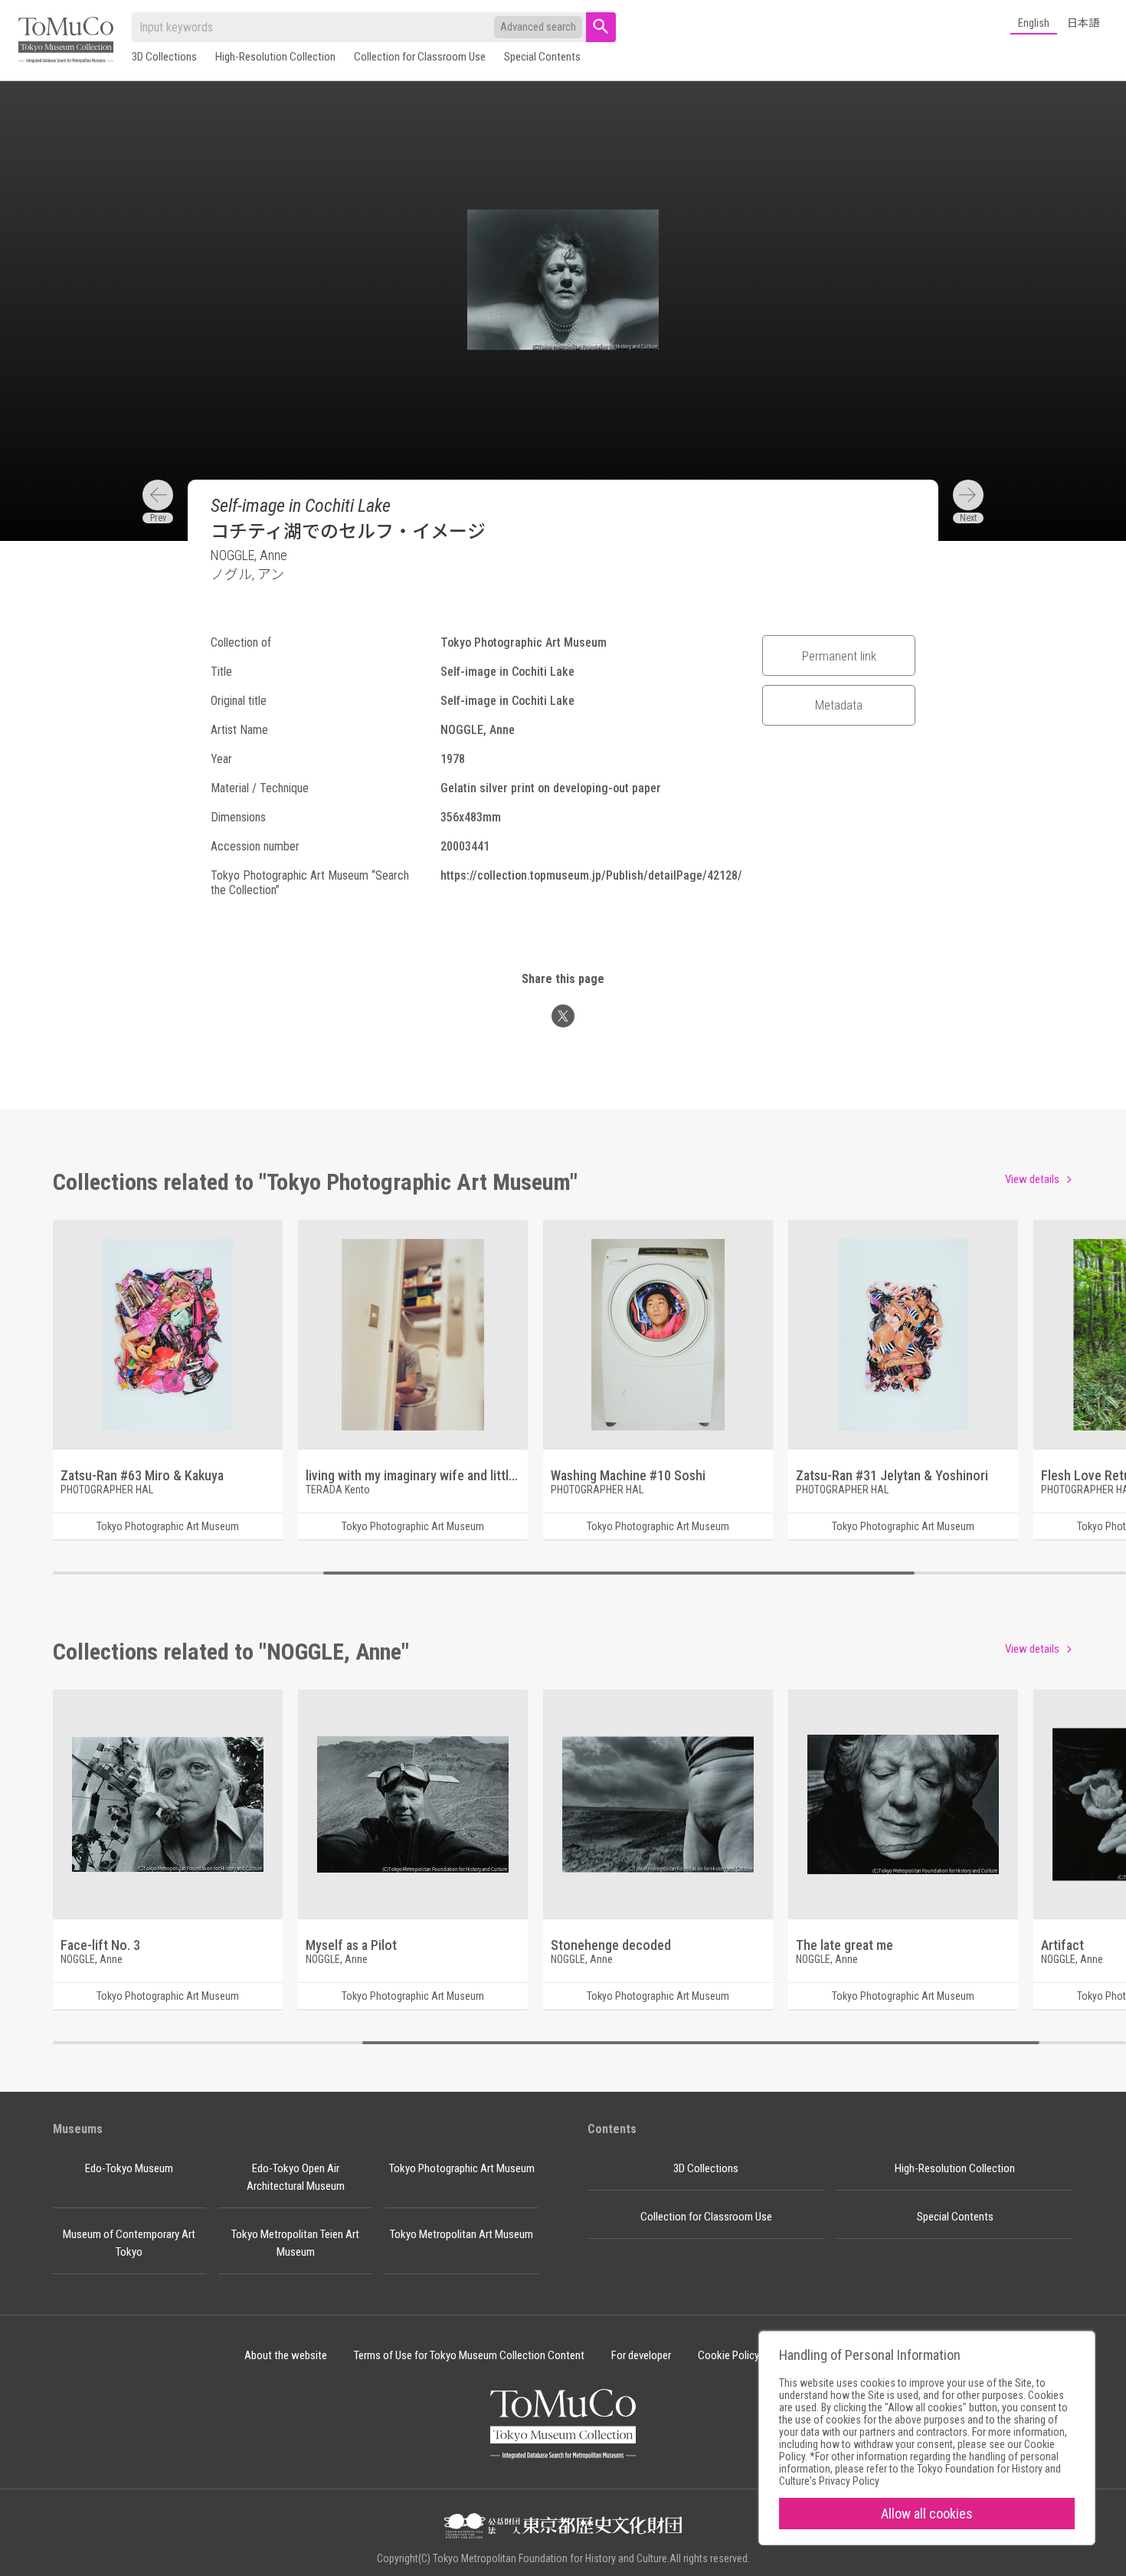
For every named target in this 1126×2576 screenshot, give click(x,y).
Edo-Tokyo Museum (129, 2168)
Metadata (839, 705)
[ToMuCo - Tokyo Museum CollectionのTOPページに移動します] (66, 41)
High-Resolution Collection (275, 57)
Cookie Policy (728, 2355)
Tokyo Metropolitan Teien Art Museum (295, 2243)
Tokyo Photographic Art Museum (462, 2168)
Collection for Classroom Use (420, 57)
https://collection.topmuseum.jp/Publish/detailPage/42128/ (591, 875)
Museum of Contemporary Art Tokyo (129, 2243)
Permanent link (839, 656)
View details (1032, 1179)
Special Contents (542, 57)
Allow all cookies (927, 2514)
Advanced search (538, 27)
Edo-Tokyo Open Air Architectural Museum (296, 2177)
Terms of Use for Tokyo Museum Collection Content (469, 2355)
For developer (641, 2355)
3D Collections (164, 57)
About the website (286, 2355)
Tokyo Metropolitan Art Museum (462, 2234)
